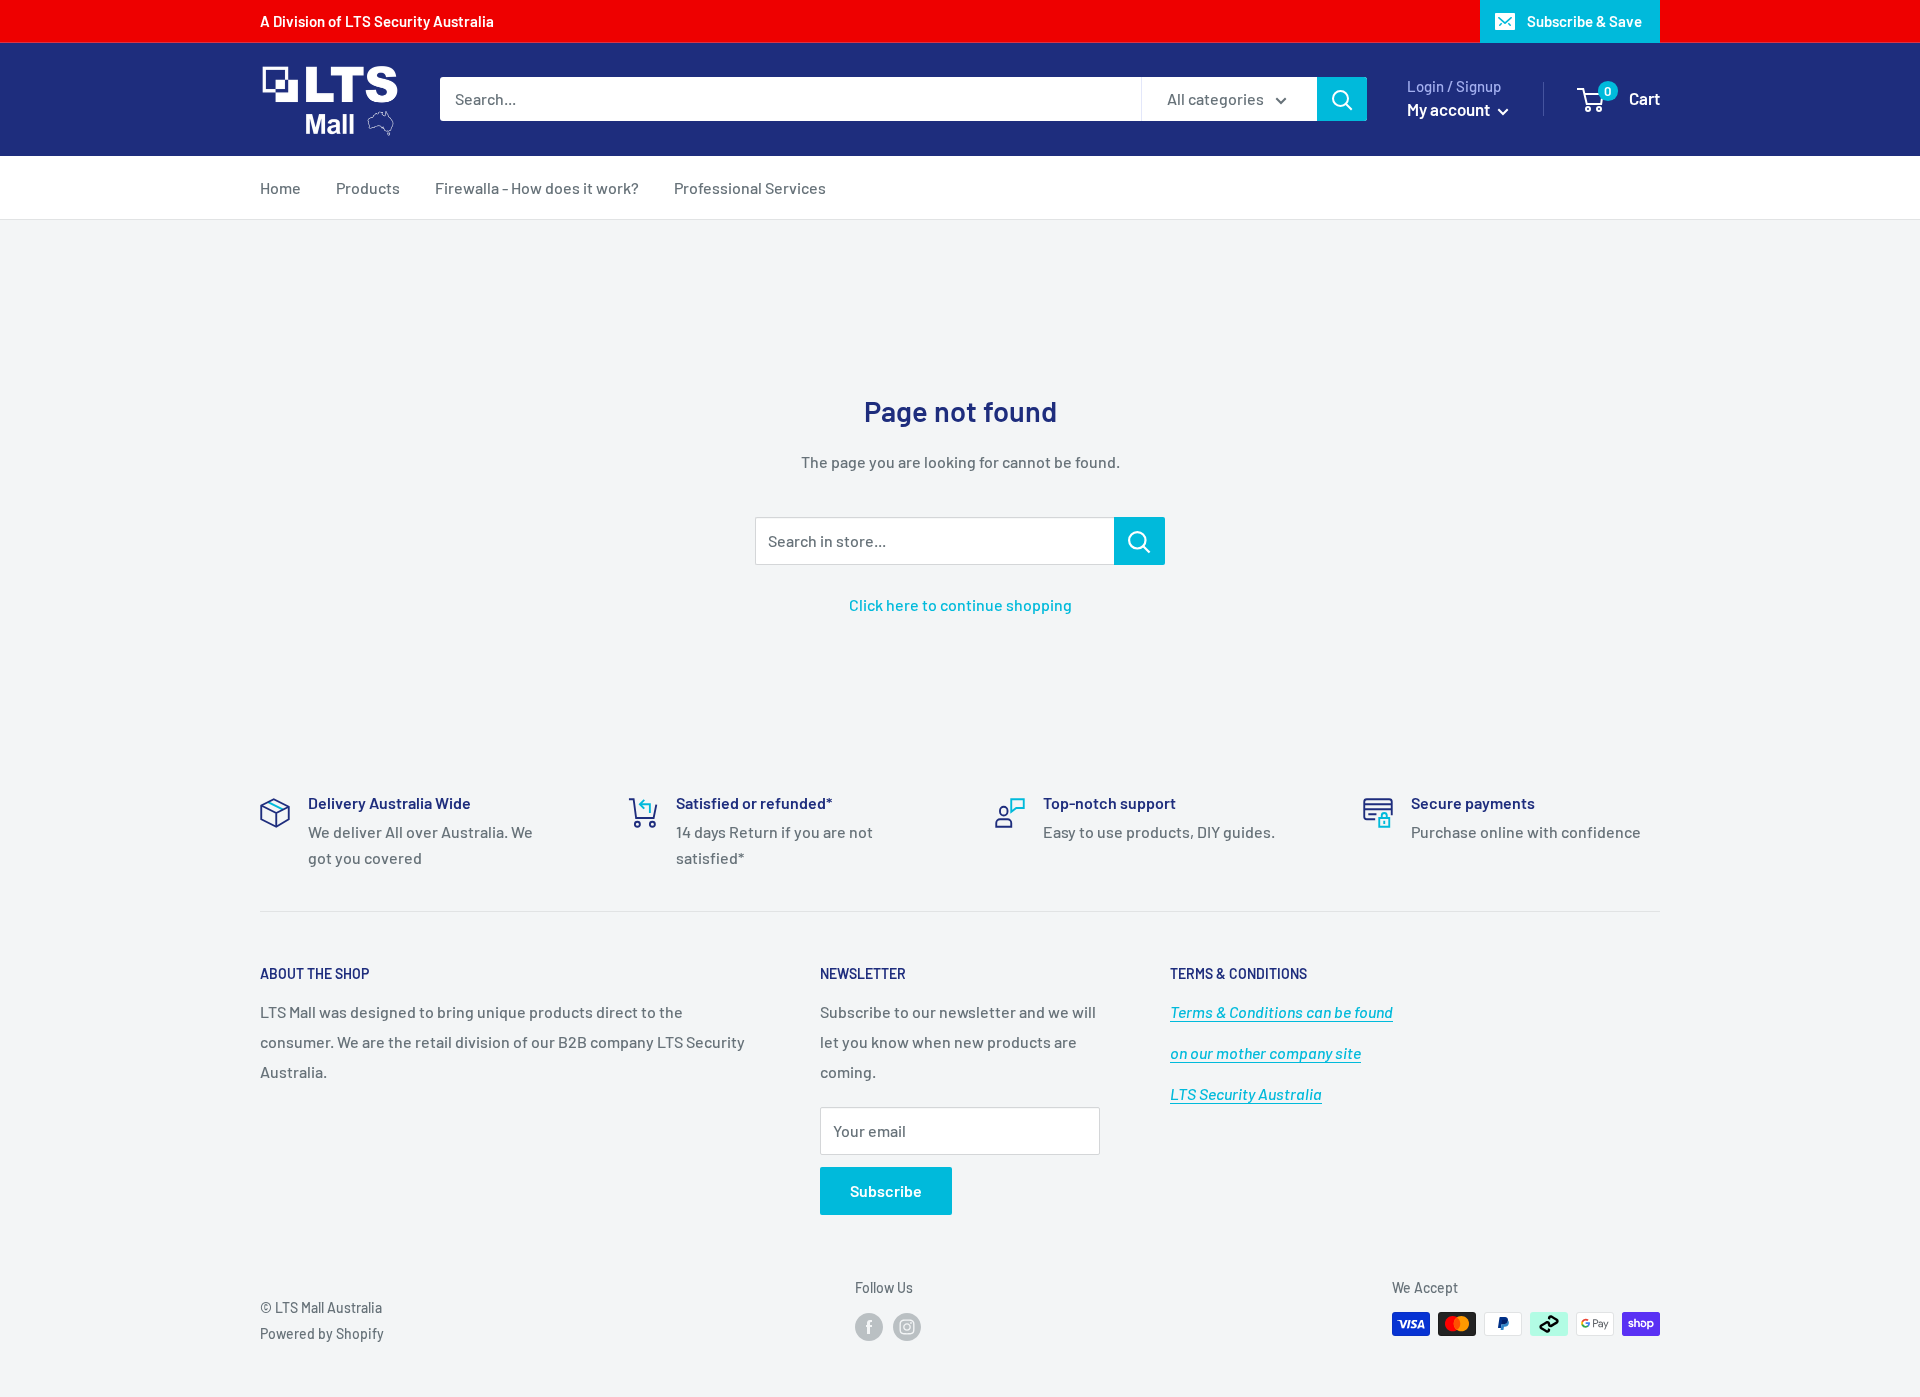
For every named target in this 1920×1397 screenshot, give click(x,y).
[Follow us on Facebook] (869, 1326)
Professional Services (750, 187)
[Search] (1342, 99)
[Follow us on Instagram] (907, 1326)
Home (280, 187)
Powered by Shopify (322, 1333)
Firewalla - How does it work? (537, 187)
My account (1450, 109)
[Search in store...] (1139, 541)
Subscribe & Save (1584, 21)
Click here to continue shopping (960, 604)
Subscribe (886, 1190)
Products (368, 187)
